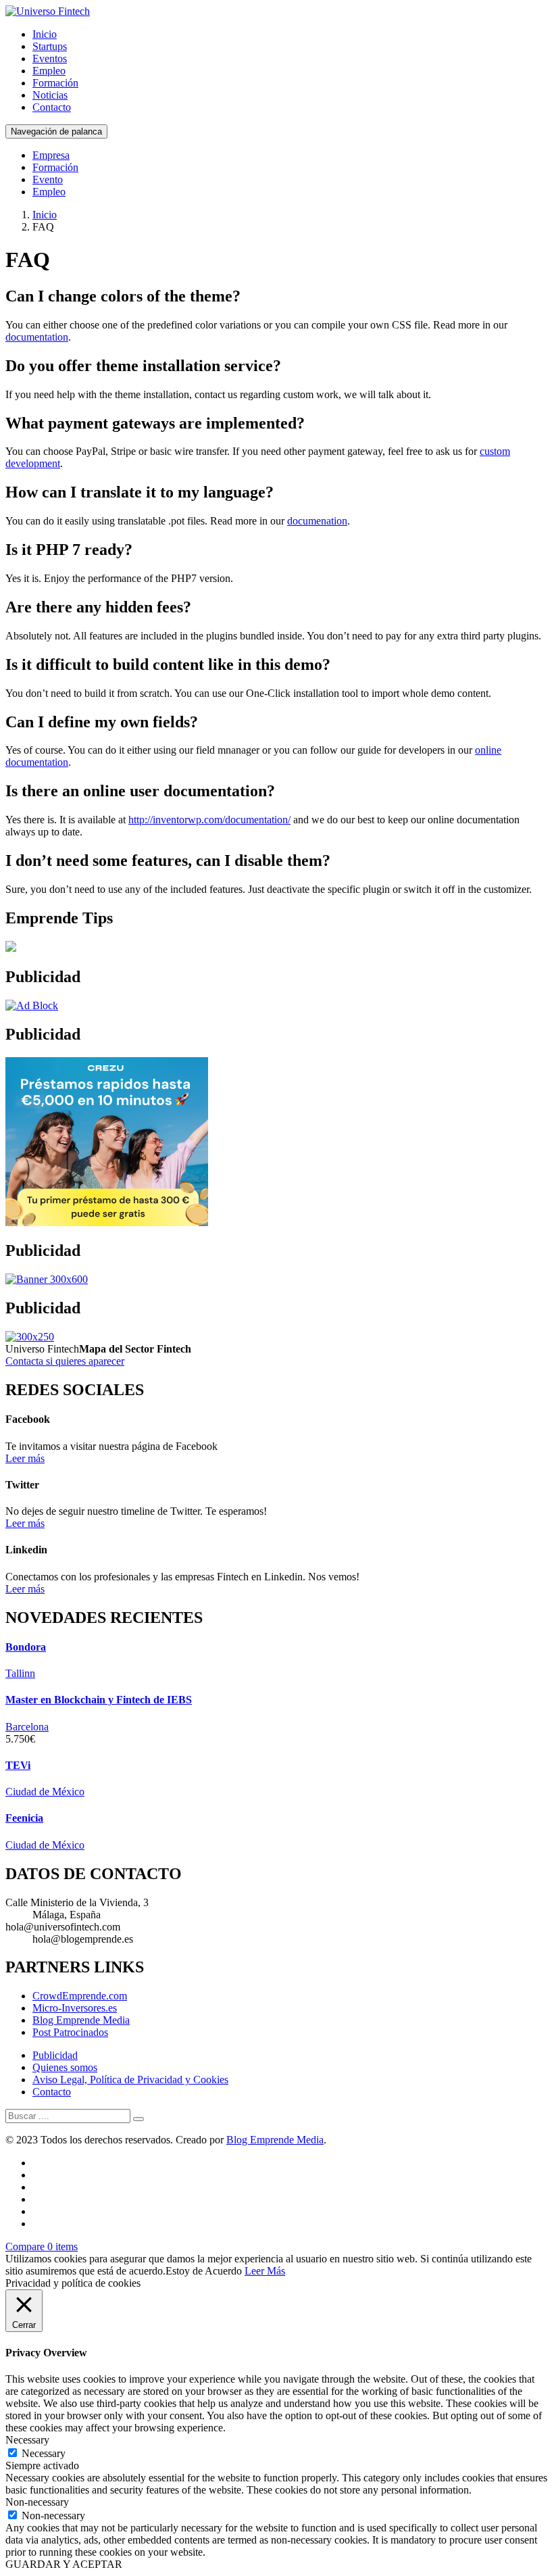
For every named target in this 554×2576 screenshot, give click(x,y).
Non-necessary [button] (37, 2502)
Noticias (50, 95)
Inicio (45, 34)
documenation (317, 521)
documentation (37, 337)
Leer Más (265, 2271)
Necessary (44, 2453)
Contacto (52, 107)
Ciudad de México (45, 1792)
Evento (48, 179)
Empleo (49, 71)
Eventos (50, 58)
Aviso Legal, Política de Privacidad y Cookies (130, 2080)
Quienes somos (65, 2067)
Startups (50, 46)
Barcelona (27, 1727)
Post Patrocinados (70, 2032)
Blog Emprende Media (81, 2020)
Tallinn (20, 1673)
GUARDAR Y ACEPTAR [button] (64, 2564)
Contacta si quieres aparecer (65, 1361)
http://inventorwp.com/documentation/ (209, 820)
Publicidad (55, 2055)
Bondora (26, 1647)
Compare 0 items (42, 2246)
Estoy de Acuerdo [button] (204, 2271)
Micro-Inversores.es (75, 2008)
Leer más (25, 1458)
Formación (55, 83)
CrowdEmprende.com (80, 1996)
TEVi (18, 1765)
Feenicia (24, 1818)
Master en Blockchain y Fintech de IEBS (99, 1700)
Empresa (51, 155)
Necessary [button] (27, 2440)
